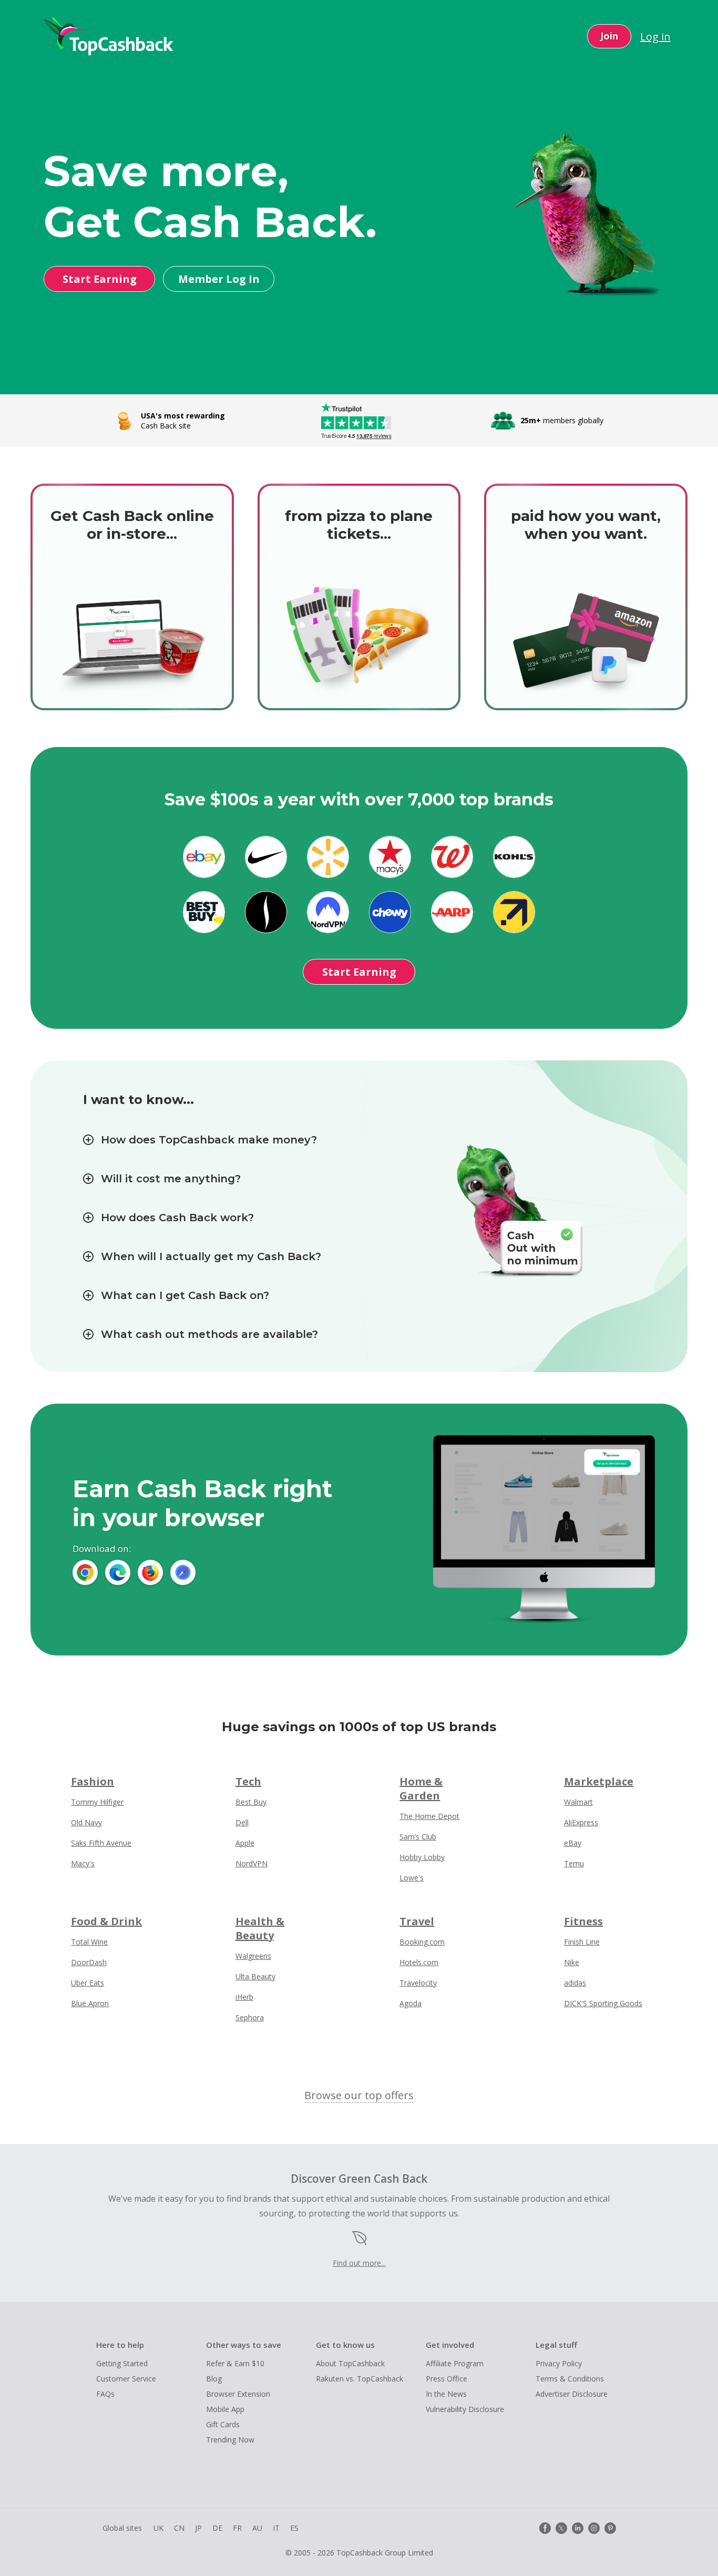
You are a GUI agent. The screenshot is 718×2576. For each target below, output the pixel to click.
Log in (655, 37)
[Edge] (118, 1572)
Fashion (93, 1781)
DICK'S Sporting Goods (603, 2003)
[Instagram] (594, 2528)
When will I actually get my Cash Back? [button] (211, 1256)
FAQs (105, 2394)
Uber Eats (88, 1983)
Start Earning (100, 279)
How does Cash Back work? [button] (177, 1218)
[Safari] (183, 1572)
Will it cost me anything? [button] (171, 1179)
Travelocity (418, 1983)
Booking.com (422, 1942)
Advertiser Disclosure (572, 2394)
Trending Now (230, 2440)
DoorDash (89, 1962)
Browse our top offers (359, 2095)
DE (217, 2528)
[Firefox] (150, 1572)
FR (237, 2528)
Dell (242, 1822)
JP (198, 2528)
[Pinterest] (610, 2528)
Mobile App (225, 2409)
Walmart (578, 1802)
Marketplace (599, 1781)
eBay (573, 1843)
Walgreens (253, 1956)
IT (276, 2528)
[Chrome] (85, 1572)
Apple (245, 1843)
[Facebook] (545, 2528)
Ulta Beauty (255, 1976)
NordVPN (252, 1863)
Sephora (250, 2017)
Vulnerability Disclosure (465, 2409)
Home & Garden (421, 1788)
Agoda (411, 2003)
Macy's (83, 1863)
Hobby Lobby (422, 1857)
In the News (446, 2394)
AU (257, 2528)
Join (609, 36)
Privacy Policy (559, 2363)
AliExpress (581, 1822)
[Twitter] (561, 2528)
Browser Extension (238, 2394)
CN (179, 2528)
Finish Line (582, 1942)
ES (294, 2528)
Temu (574, 1863)
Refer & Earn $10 (235, 2363)
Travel (417, 1921)
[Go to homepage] (109, 36)
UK (158, 2528)
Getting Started (122, 2363)
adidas (575, 1983)
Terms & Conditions (570, 2379)
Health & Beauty (260, 1928)
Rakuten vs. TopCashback (360, 2379)
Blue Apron (90, 2003)
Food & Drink (106, 1921)
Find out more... (359, 2263)
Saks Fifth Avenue (101, 1843)
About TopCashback (350, 2363)
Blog (214, 2379)
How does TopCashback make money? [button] (209, 1140)
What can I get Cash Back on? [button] (185, 1295)
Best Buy (251, 1802)
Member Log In (219, 279)
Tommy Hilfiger (97, 1802)
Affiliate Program (455, 2363)
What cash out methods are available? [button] (209, 1334)
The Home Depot (429, 1816)
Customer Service (126, 2379)
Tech (248, 1781)
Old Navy (86, 1822)
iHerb (244, 1997)
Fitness (583, 1921)
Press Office (447, 2379)
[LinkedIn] (578, 2528)
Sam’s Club (418, 1837)
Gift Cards (223, 2424)
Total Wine (89, 1942)
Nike (572, 1962)
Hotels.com (419, 1962)
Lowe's (412, 1878)
